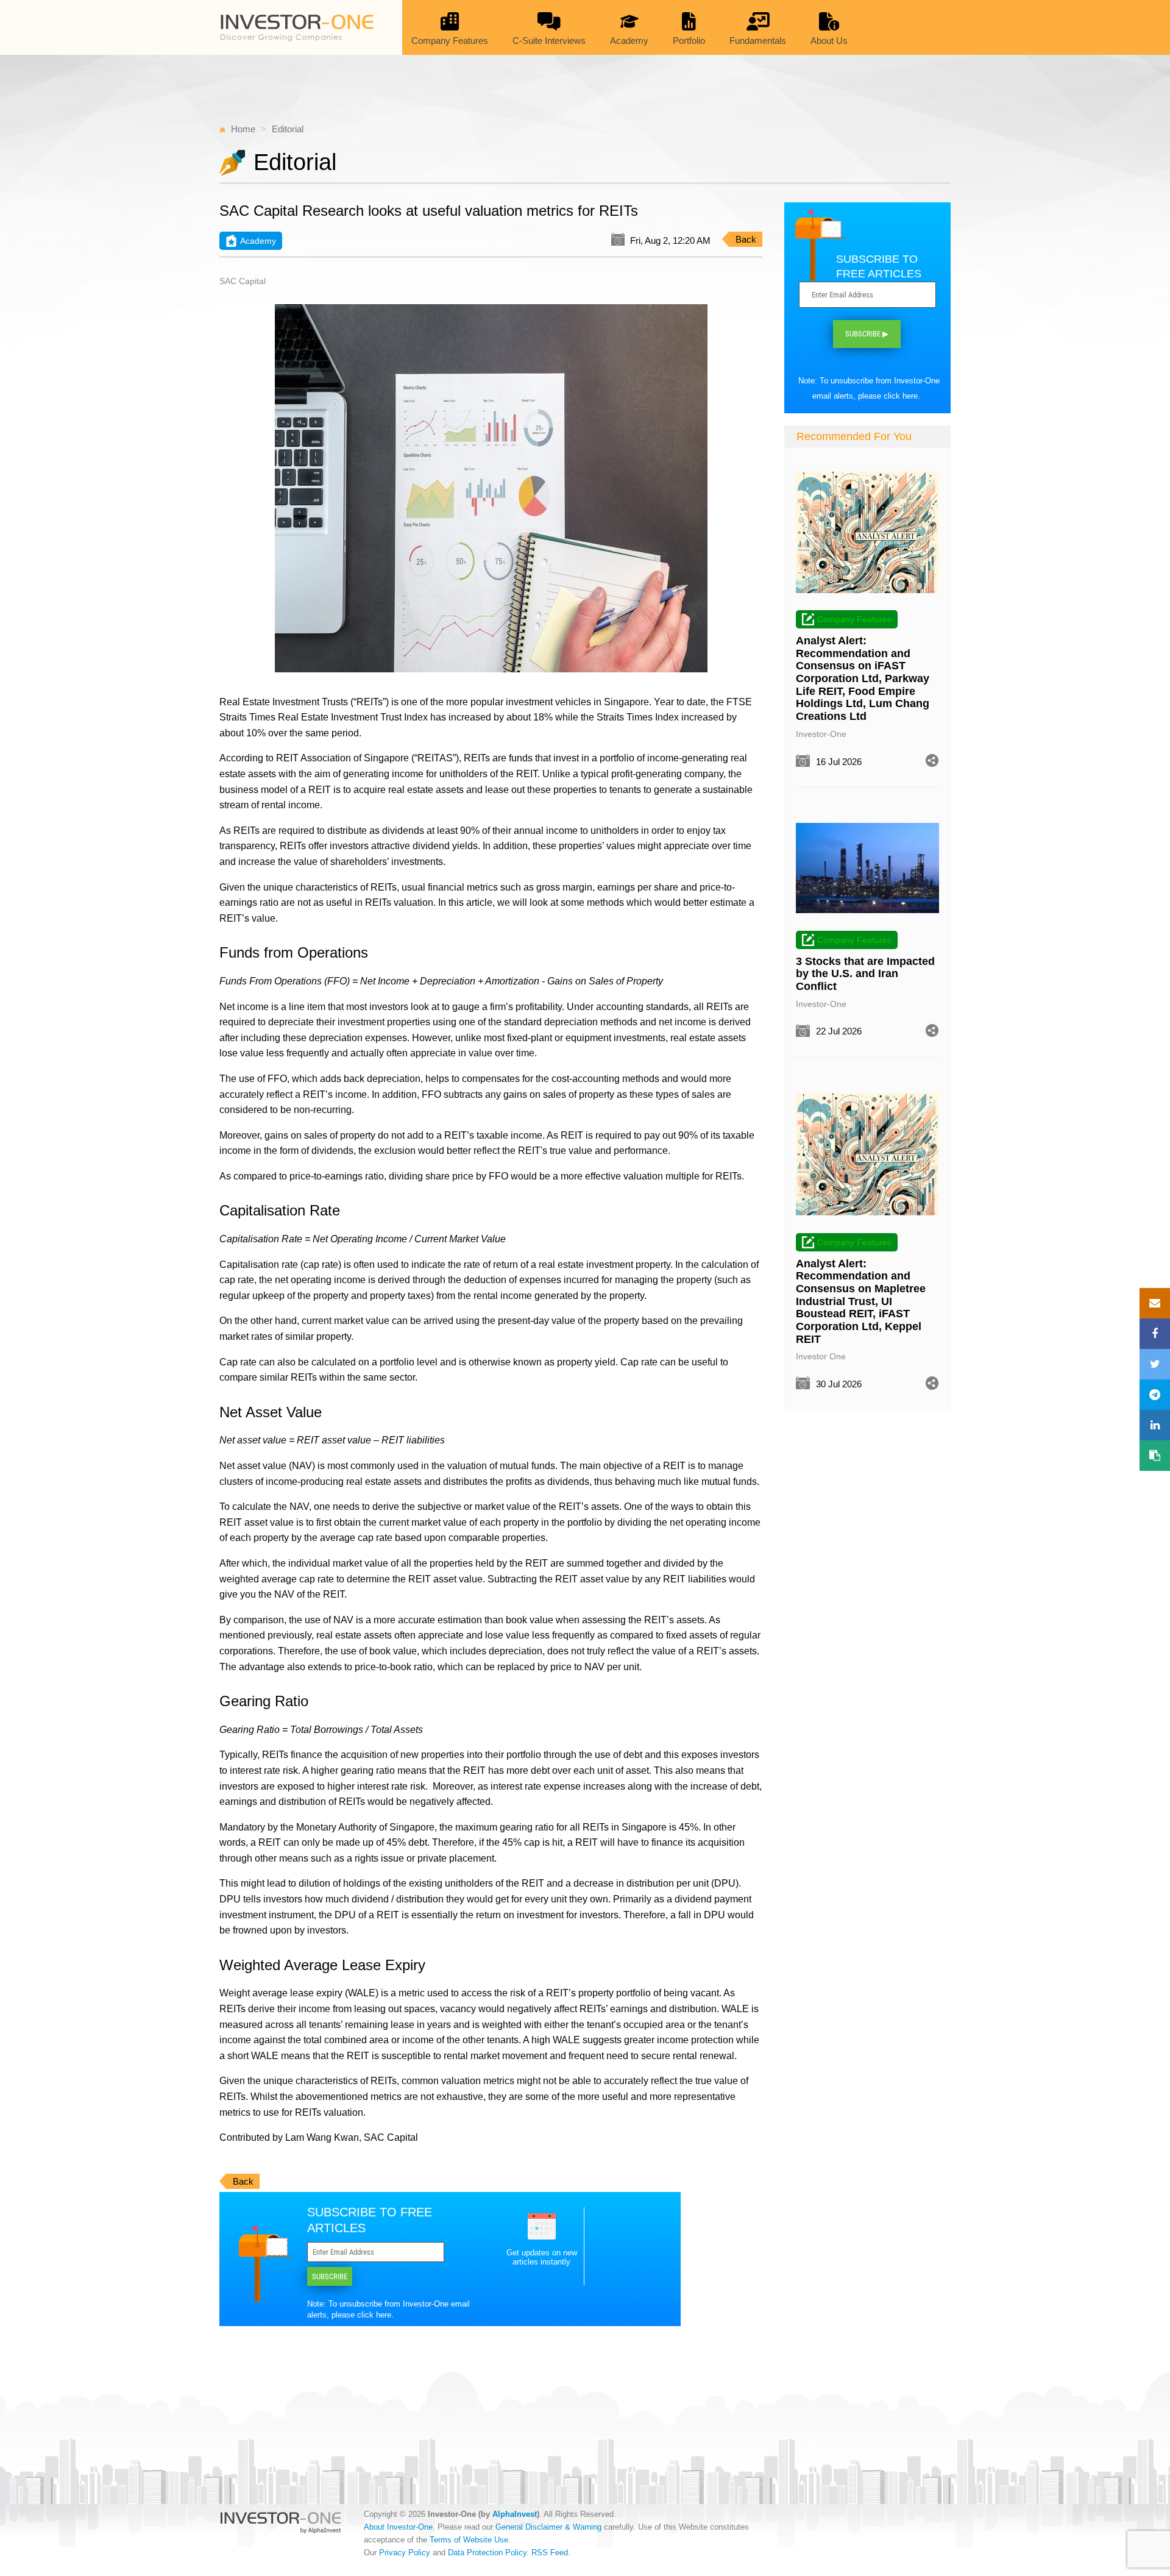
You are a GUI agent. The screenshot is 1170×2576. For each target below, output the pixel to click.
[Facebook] (1155, 1334)
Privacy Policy (405, 2553)
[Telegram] (1155, 1395)
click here (374, 2315)
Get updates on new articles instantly (542, 2257)
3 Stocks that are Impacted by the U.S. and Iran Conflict (865, 974)
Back (746, 239)
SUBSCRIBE (330, 2276)
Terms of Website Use (469, 2540)
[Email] (1155, 1303)
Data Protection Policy (487, 2553)
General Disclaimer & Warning (548, 2527)
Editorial (288, 129)
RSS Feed (550, 2553)
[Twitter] (1155, 1364)
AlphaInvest (515, 2514)
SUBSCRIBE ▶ (867, 334)
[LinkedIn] (1155, 1425)
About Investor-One (398, 2527)
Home (243, 129)
